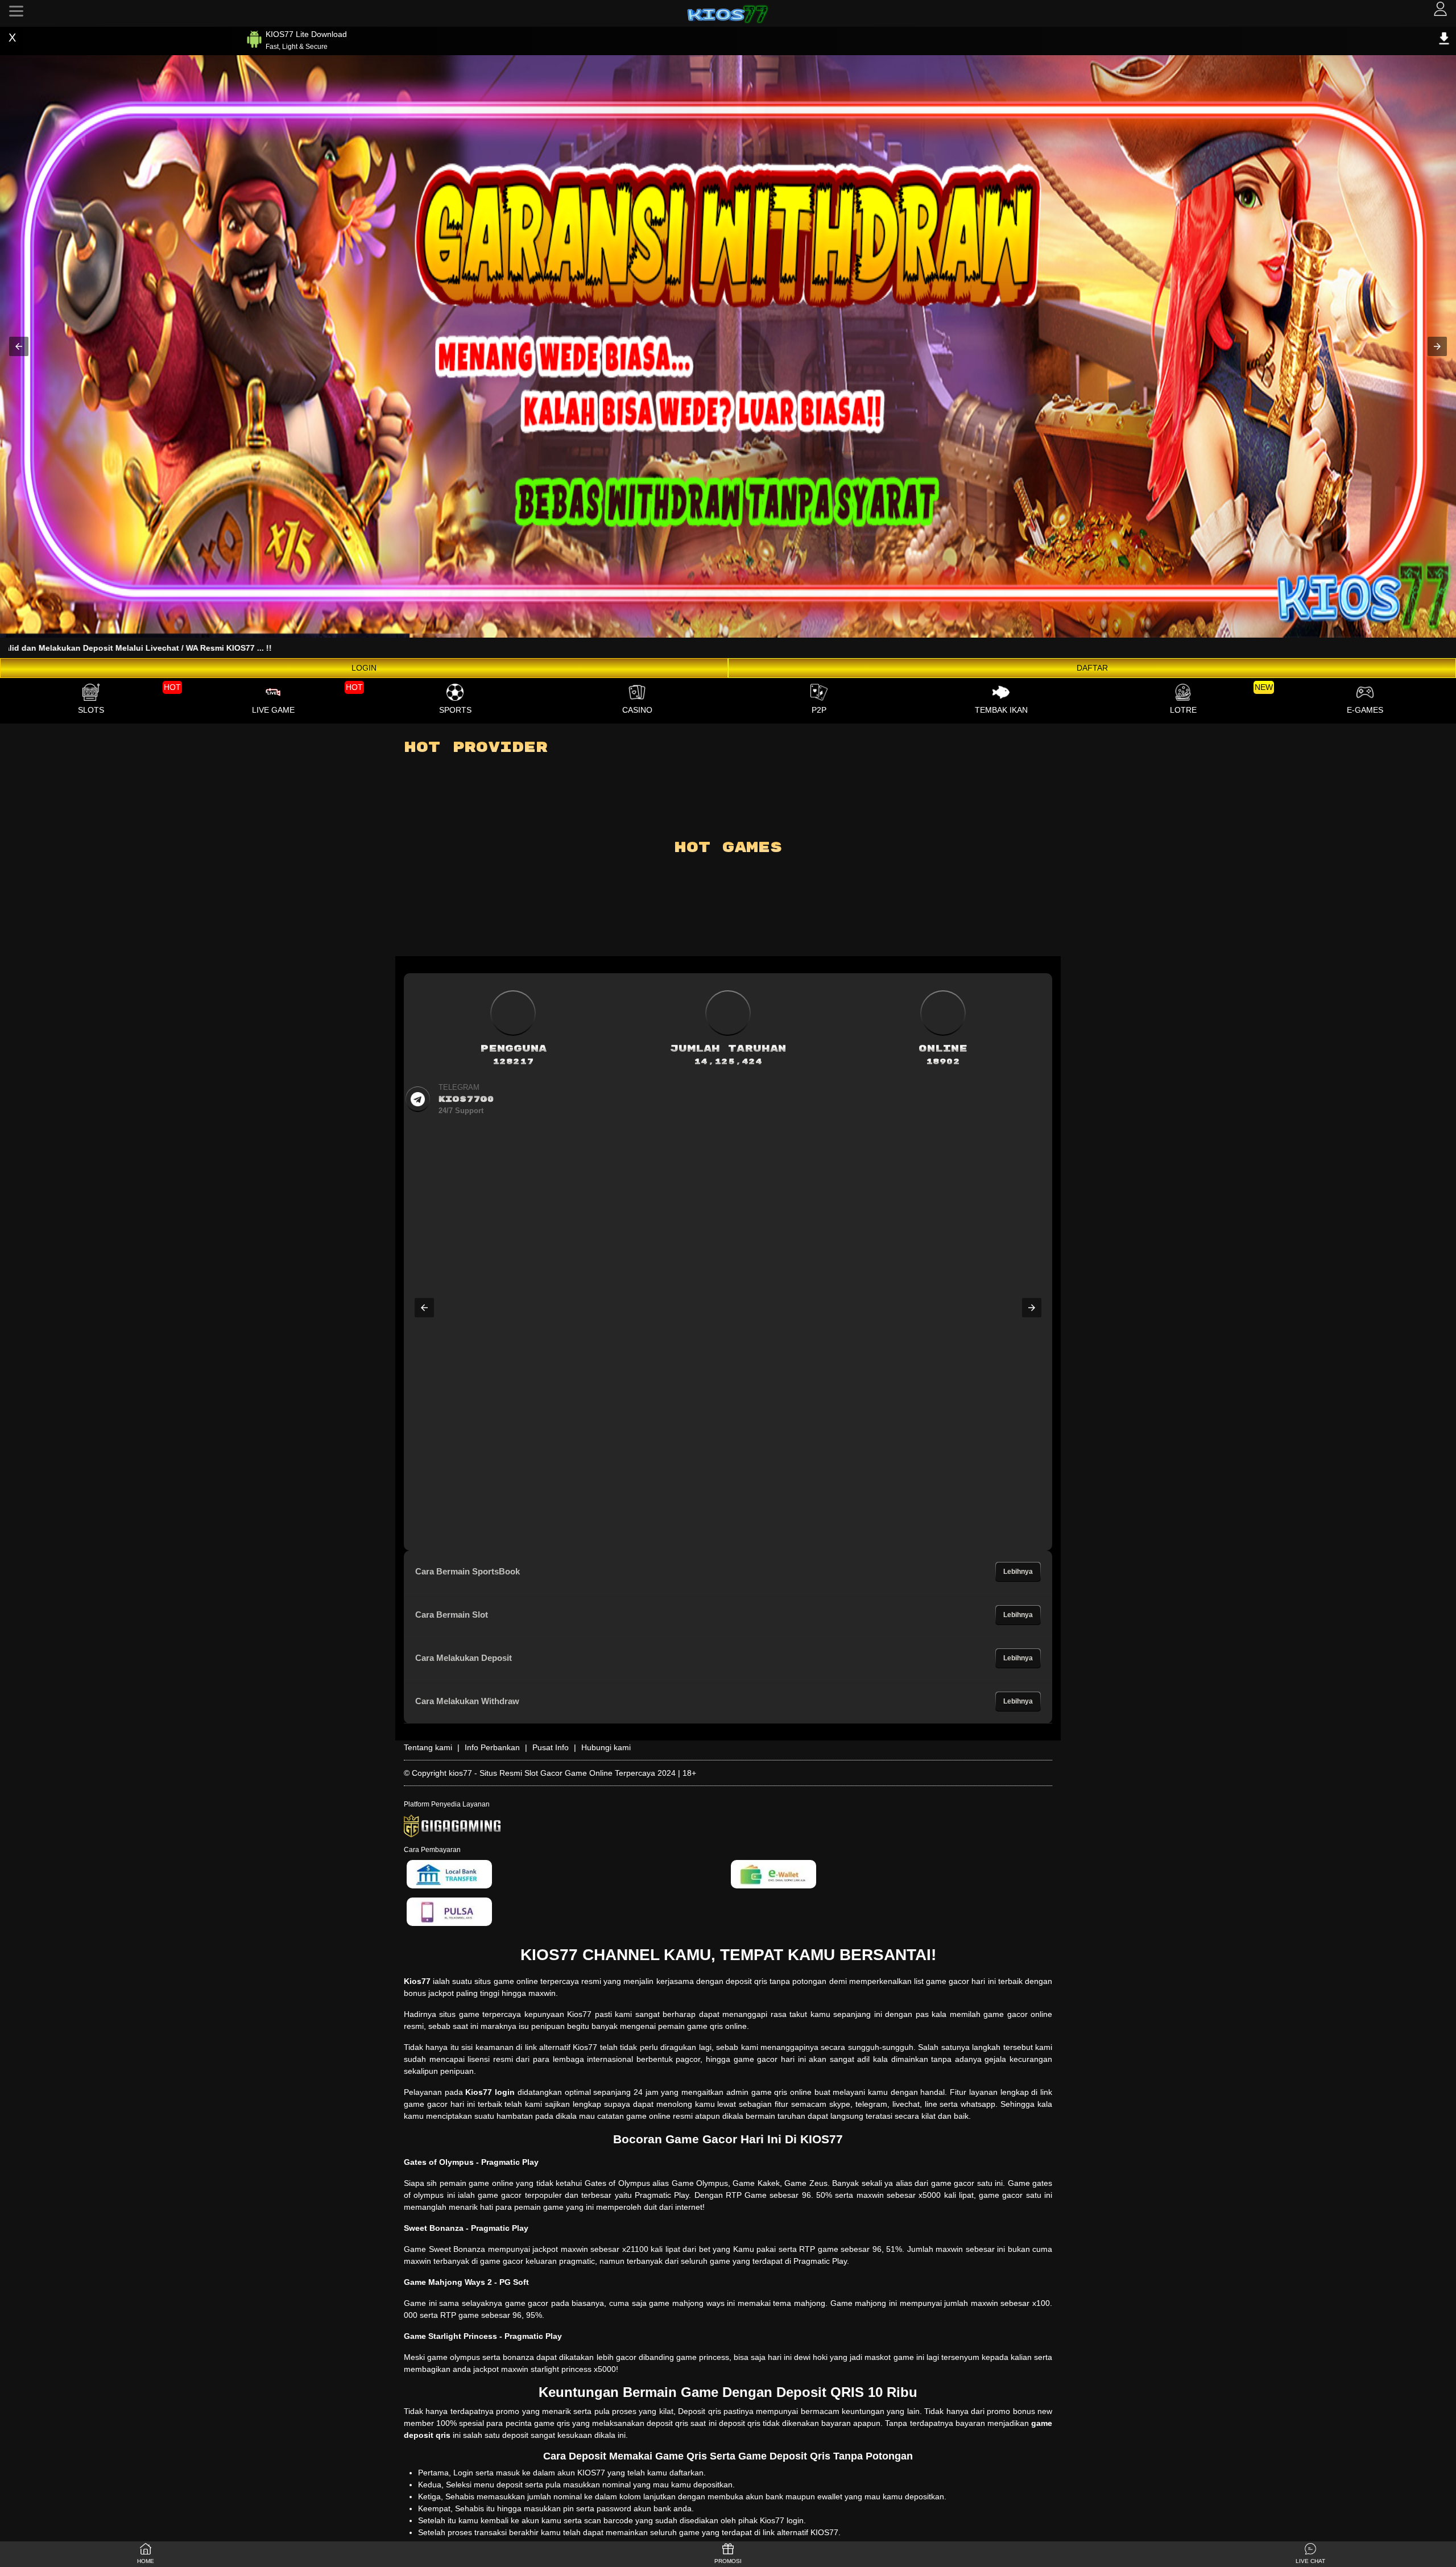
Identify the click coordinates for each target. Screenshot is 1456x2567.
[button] (19, 346)
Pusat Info (551, 1747)
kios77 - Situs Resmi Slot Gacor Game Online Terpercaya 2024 (562, 1773)
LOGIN (364, 668)
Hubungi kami (606, 1747)
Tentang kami (428, 1747)
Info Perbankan (492, 1747)
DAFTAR (1092, 668)
